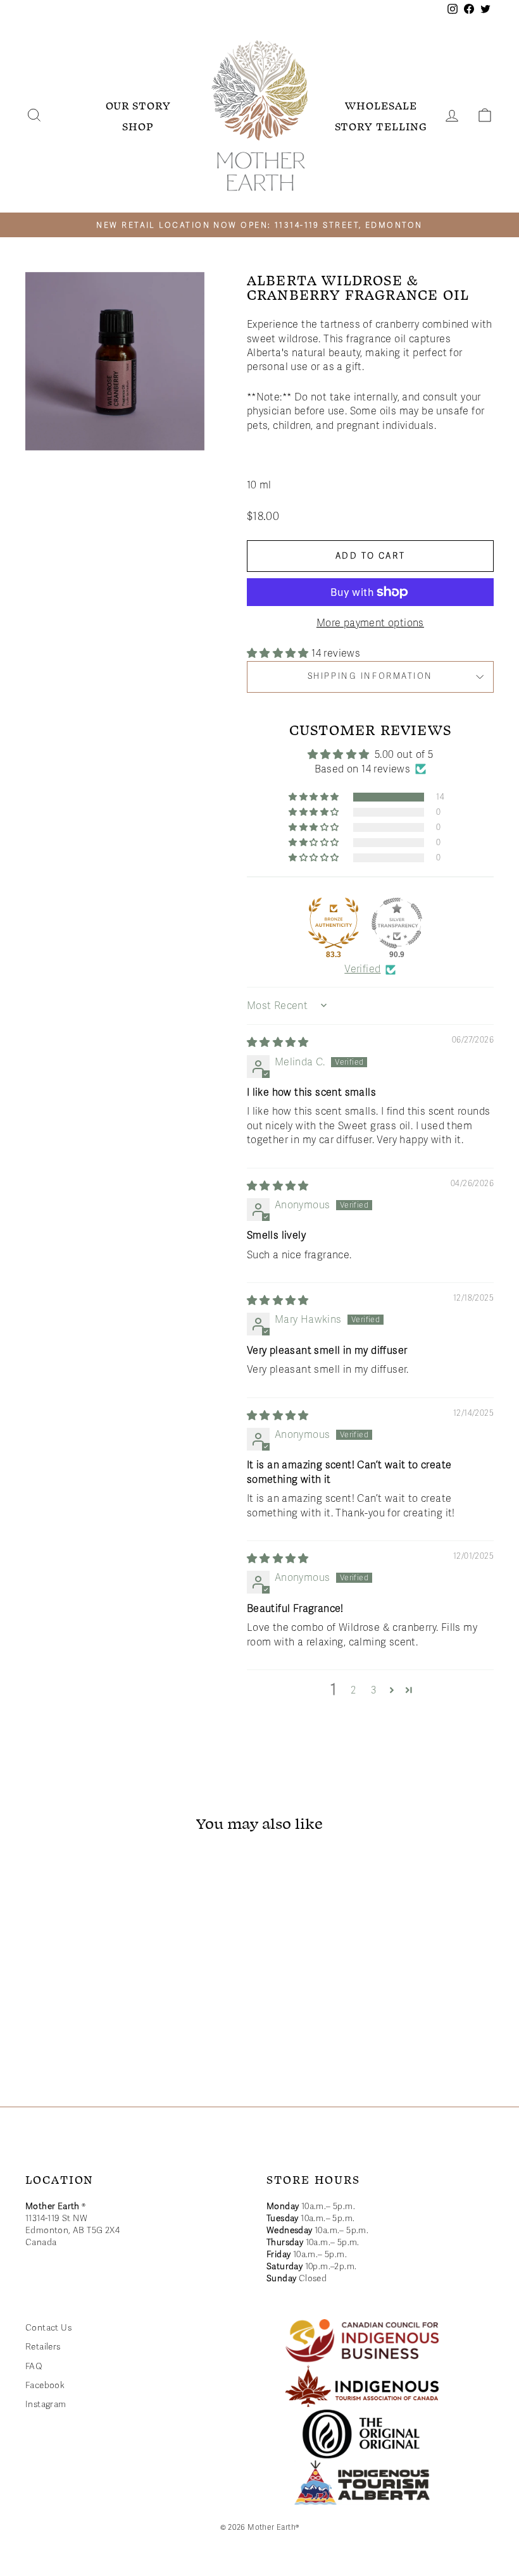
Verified (362, 969)
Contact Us (48, 2328)
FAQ (34, 2366)
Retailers (43, 2347)
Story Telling (381, 126)
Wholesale (381, 105)
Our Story (138, 105)
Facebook (45, 2385)
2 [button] (353, 1690)
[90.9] (397, 923)
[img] (278, 1043)
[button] (279, 653)
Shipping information (370, 676)
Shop (138, 126)
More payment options (370, 623)
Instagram (46, 2404)
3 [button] (374, 1690)
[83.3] (334, 923)
